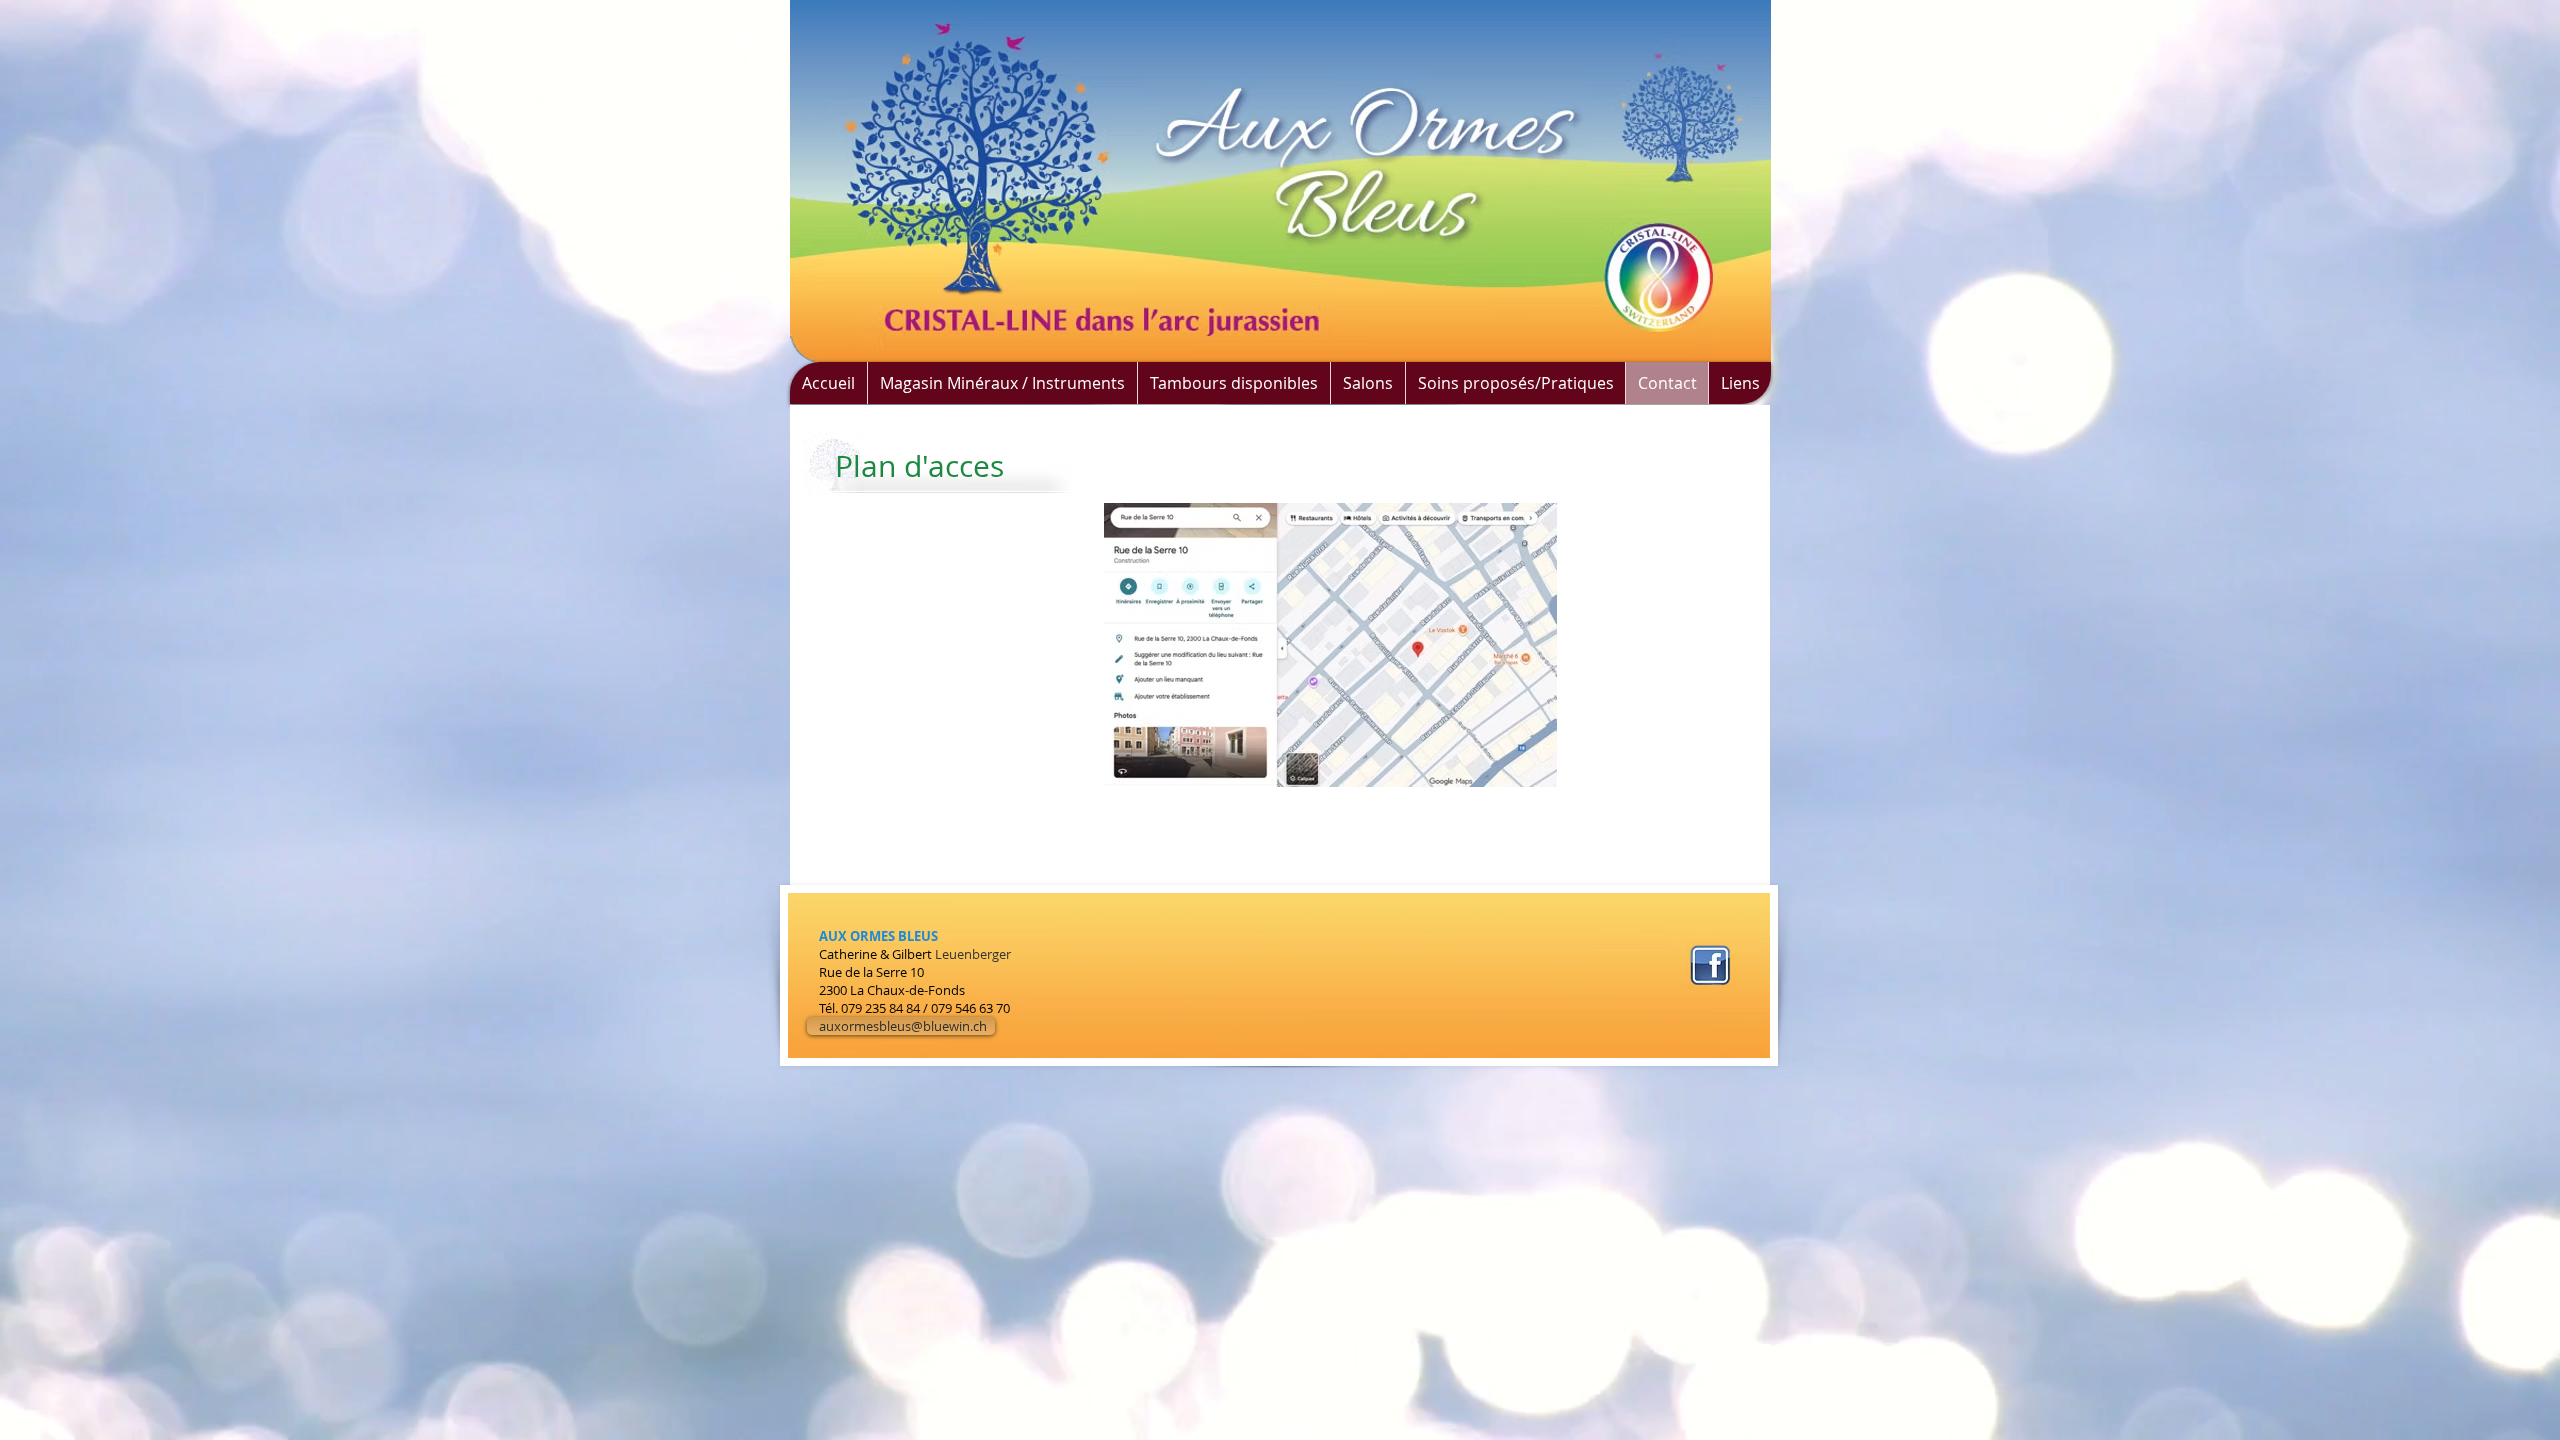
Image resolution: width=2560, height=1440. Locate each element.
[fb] (1710, 965)
